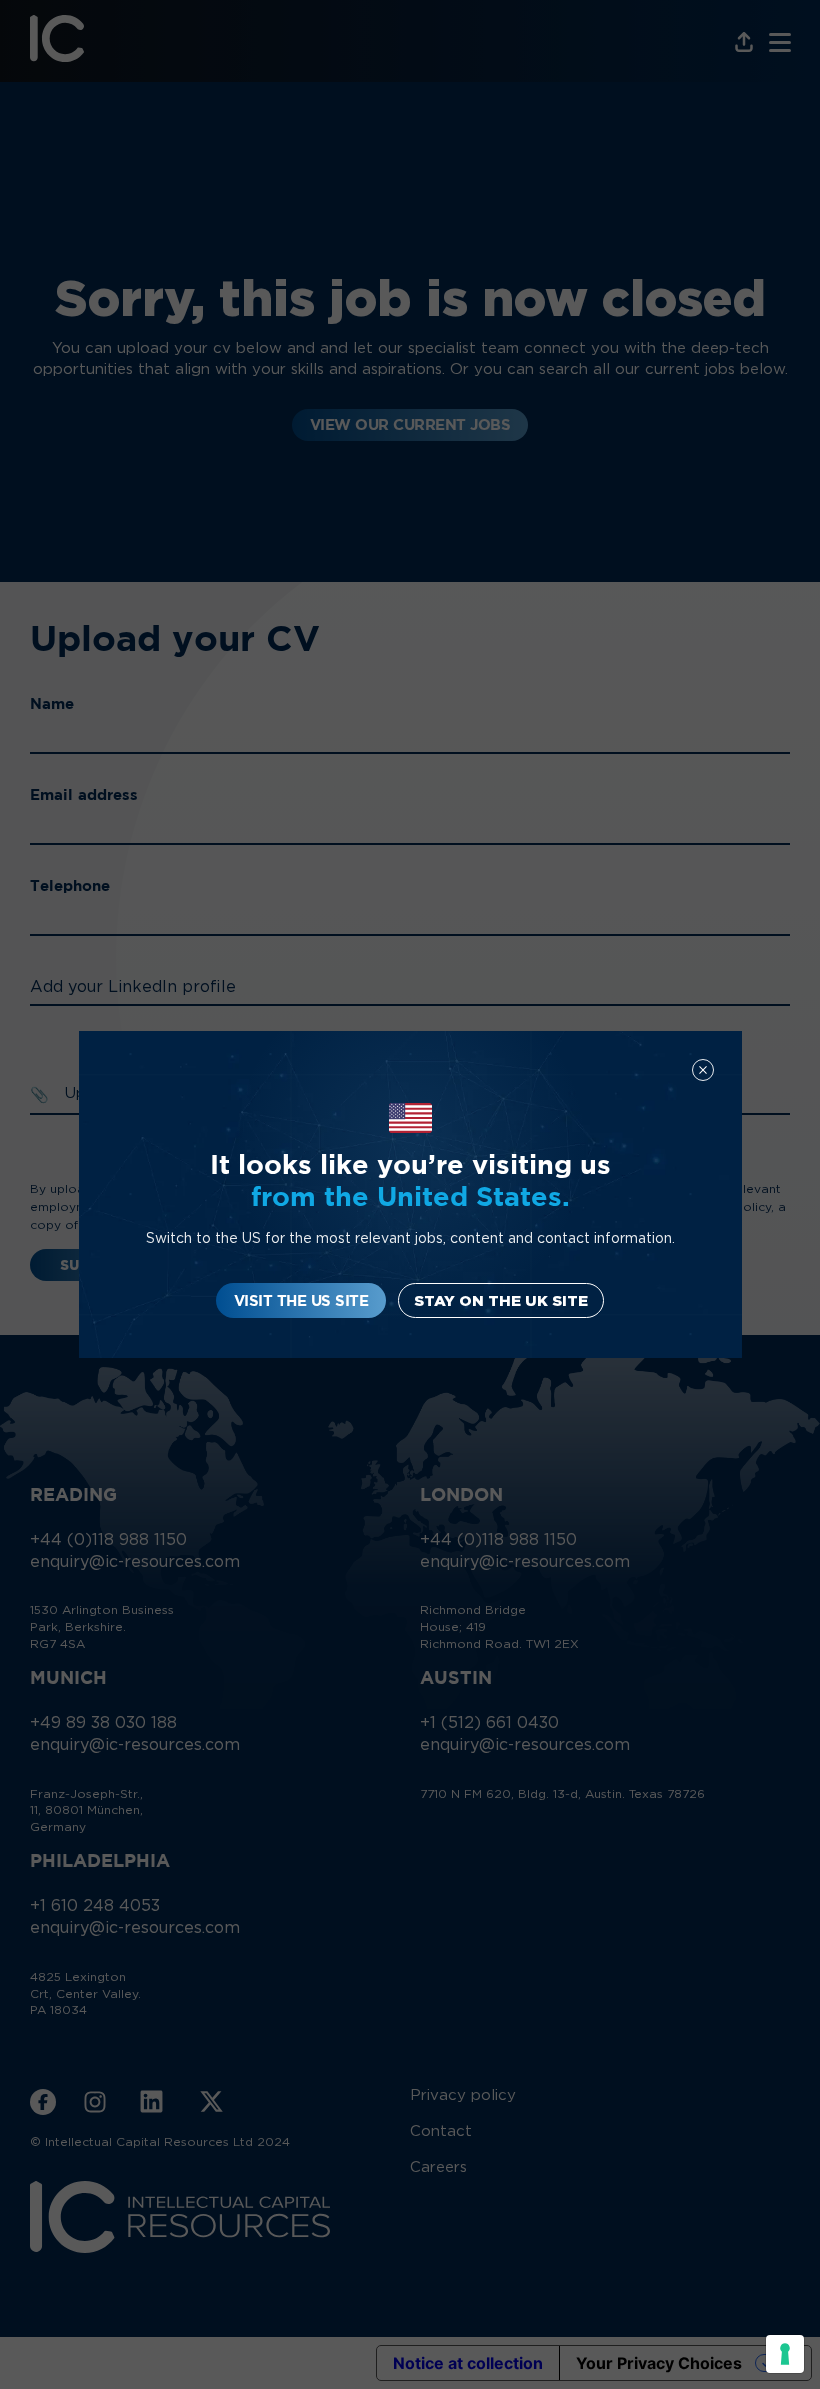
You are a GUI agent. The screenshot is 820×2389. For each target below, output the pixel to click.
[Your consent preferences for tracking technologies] (785, 2354)
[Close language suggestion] (703, 1070)
